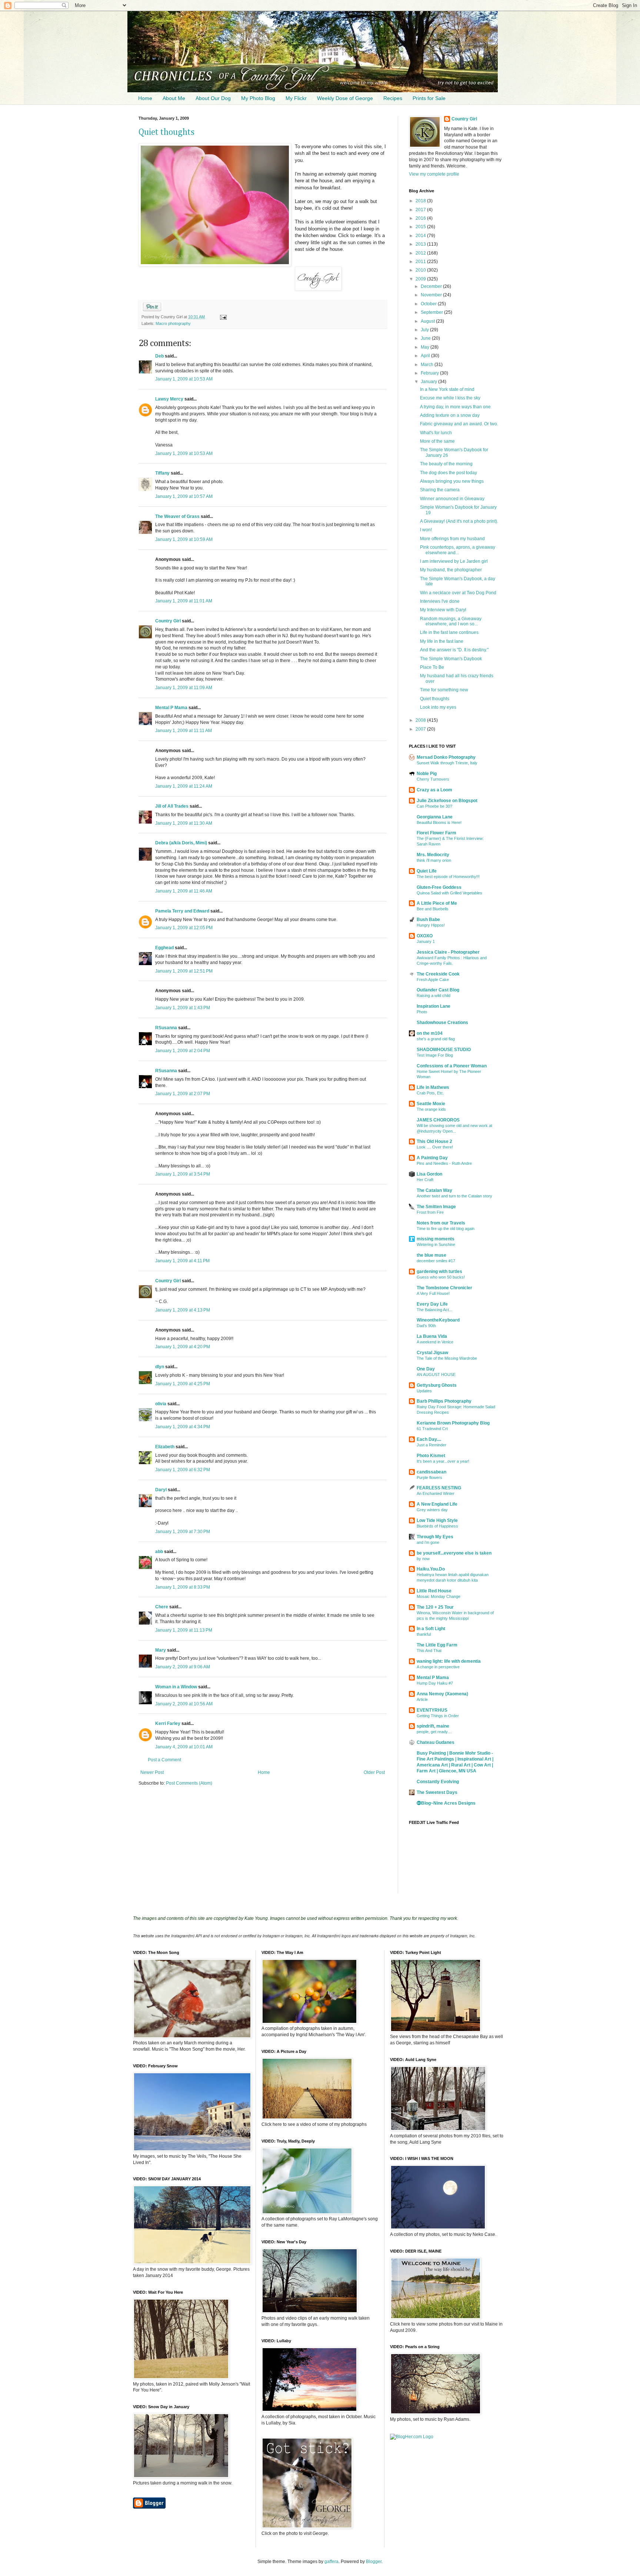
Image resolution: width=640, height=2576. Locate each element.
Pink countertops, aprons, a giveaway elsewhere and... (458, 550)
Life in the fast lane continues (449, 632)
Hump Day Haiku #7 (435, 1683)
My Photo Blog (258, 98)
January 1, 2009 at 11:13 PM (184, 1630)
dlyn (160, 1367)
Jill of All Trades (172, 806)
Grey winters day (432, 1510)
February (430, 373)
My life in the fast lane (442, 641)
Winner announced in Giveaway (452, 499)
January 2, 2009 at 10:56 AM (184, 1704)
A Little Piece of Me (437, 903)
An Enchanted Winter (436, 1493)
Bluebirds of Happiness (437, 1526)
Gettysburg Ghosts (437, 1385)
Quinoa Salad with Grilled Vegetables (449, 893)
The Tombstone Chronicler (444, 1288)
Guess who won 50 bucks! (441, 1277)
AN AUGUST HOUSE (436, 1375)
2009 (421, 279)
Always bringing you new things (452, 481)
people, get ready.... (434, 1732)
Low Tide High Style (437, 1520)
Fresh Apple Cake (433, 980)
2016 (421, 218)
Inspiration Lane (434, 1006)
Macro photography (173, 323)
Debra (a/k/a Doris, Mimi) (181, 843)
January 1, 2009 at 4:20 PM (183, 1347)
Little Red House (434, 1591)
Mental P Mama (171, 708)
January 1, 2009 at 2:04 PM (183, 1051)
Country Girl (168, 621)
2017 (421, 210)
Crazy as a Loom (434, 790)
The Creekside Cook (438, 974)
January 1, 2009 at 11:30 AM (184, 823)
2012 (421, 253)
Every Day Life (432, 1304)
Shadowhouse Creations (442, 1023)
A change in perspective (438, 1667)
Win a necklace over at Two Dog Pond (458, 593)
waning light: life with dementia (449, 1661)
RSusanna (166, 1028)
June (426, 338)
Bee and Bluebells (433, 909)
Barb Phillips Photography (444, 1401)
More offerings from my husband (452, 539)
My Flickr (296, 98)
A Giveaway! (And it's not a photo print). (459, 521)
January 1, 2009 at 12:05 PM (184, 928)
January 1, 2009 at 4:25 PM (183, 1384)
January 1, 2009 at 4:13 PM (183, 1310)
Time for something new (444, 690)
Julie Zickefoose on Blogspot (447, 801)
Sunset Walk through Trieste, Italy (447, 763)
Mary (161, 1650)
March (428, 365)
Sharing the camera (440, 490)
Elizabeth (165, 1447)
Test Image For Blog (435, 1055)
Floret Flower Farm (436, 833)
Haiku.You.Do (431, 1569)
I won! (426, 530)
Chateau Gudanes (436, 1742)
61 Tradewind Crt (432, 1429)
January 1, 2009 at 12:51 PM (184, 971)
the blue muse (431, 1255)
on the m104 (430, 1033)
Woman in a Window (176, 1687)
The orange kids (431, 1109)
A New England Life (437, 1504)
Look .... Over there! (435, 1147)
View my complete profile (434, 174)
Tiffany (162, 473)
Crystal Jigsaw (432, 1353)
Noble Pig (427, 774)
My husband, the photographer (451, 570)
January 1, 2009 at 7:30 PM (183, 1532)
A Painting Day (432, 1158)
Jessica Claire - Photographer (448, 952)
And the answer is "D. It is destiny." (454, 650)
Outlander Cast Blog (438, 990)
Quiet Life (427, 871)
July (425, 330)
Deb (159, 356)
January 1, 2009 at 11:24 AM (184, 786)
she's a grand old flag (436, 1039)
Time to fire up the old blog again (446, 1229)
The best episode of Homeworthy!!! (448, 877)
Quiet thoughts (166, 132)
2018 (421, 201)
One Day (426, 1369)
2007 (421, 729)
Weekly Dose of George (345, 98)
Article (422, 1699)
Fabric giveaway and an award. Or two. (459, 424)
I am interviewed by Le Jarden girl (454, 561)
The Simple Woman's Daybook (451, 659)
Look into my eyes (438, 707)
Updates (424, 1391)
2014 (421, 236)
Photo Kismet (431, 1456)
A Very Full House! (433, 1293)
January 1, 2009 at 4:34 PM (183, 1427)
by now (423, 1559)
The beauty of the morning (446, 464)
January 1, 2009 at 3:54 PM (183, 1174)
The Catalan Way (434, 1190)
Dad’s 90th (426, 1326)
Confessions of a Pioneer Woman (452, 1066)
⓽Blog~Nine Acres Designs (446, 1803)
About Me (174, 98)
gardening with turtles (439, 1272)
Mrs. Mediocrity (433, 855)
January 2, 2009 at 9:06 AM (183, 1667)
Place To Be (432, 667)
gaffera (331, 2562)
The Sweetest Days (437, 1792)
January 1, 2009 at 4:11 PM (182, 1261)
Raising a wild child (434, 996)
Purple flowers (429, 1478)
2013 (421, 244)
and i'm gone (428, 1542)
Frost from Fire (430, 1212)
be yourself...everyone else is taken (454, 1553)
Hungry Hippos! (431, 925)
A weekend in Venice (435, 1342)
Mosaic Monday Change (439, 1596)
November (432, 295)
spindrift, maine (433, 1726)
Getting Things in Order (438, 1716)
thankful (424, 1634)
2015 (421, 227)
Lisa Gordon (429, 1174)
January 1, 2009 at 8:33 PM (183, 1587)
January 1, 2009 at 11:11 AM (184, 731)
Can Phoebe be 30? (434, 806)
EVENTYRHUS (432, 1710)
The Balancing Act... (434, 1310)
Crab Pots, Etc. (430, 1093)
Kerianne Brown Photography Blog (453, 1423)
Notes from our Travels (441, 1223)
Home (145, 98)
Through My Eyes (435, 1537)
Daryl (161, 1490)
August (428, 321)
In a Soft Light (431, 1629)
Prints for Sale (429, 98)
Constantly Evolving (438, 1782)
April (426, 356)
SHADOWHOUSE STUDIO (444, 1050)
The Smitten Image (436, 1207)
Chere (162, 1607)
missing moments (436, 1239)
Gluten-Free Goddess (439, 887)
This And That (429, 1651)
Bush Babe (428, 920)
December (432, 286)
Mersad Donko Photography (446, 757)
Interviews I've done (440, 601)
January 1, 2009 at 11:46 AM (184, 891)
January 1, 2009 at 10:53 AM (184, 379)
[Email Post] (222, 317)
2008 (421, 720)
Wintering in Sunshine (436, 1244)
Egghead (164, 948)
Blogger (374, 2562)
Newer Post (152, 1772)
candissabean (431, 1472)
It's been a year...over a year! (443, 1461)
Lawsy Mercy (169, 399)
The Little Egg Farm (437, 1645)
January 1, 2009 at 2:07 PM (183, 1094)
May (426, 347)
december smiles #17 (436, 1261)
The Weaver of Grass (177, 516)
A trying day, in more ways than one (455, 407)
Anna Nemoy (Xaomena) (442, 1694)
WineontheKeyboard (438, 1320)
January (429, 382)
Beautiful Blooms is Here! (439, 822)
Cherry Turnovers (433, 779)
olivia (161, 1404)
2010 (421, 270)
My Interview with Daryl (443, 610)
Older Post (374, 1772)
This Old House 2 (434, 1141)
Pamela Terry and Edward (182, 911)
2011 (421, 262)
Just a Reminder (431, 1445)
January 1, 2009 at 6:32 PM (183, 1470)
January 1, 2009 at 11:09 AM (184, 688)
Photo (422, 1012)
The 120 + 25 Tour (435, 1607)
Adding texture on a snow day (450, 415)
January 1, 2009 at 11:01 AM (184, 601)
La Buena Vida (432, 1336)
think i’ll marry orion (434, 860)
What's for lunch (436, 433)
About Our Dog (213, 98)
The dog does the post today (449, 473)
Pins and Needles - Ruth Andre (444, 1163)
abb (159, 1552)
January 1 (426, 941)
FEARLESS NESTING (439, 1488)
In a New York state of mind (447, 389)
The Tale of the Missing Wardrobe (447, 1358)
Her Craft (425, 1180)
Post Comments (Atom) (189, 1783)
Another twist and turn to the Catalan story (454, 1196)
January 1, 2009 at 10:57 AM (184, 496)
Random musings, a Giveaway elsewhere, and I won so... (451, 621)
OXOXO (425, 936)
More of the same (437, 441)
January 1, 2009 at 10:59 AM (184, 539)
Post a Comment (164, 1760)
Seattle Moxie (431, 1104)
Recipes (393, 98)
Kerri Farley (168, 1724)
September (432, 312)
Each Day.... (429, 1439)
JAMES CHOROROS (438, 1120)
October (429, 304)
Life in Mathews (433, 1087)
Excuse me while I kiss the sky (450, 398)
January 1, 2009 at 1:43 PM (183, 1008)
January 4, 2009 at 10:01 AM (184, 1747)
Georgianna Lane (435, 817)
